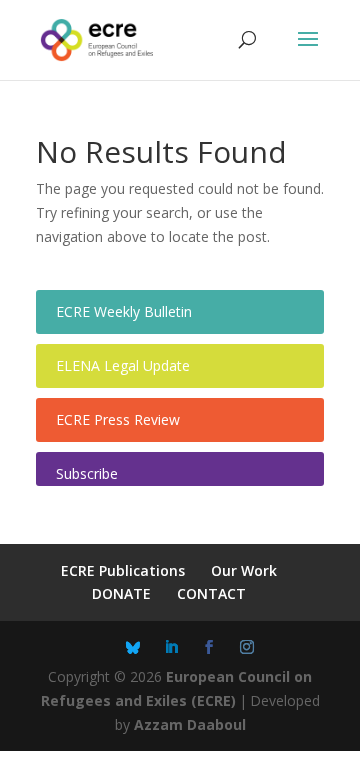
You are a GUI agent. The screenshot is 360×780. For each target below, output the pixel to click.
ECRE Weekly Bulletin (124, 311)
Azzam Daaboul (190, 724)
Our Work (244, 570)
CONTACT (211, 593)
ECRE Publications (123, 570)
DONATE (121, 593)
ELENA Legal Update (123, 365)
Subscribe (87, 473)
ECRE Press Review (118, 419)
